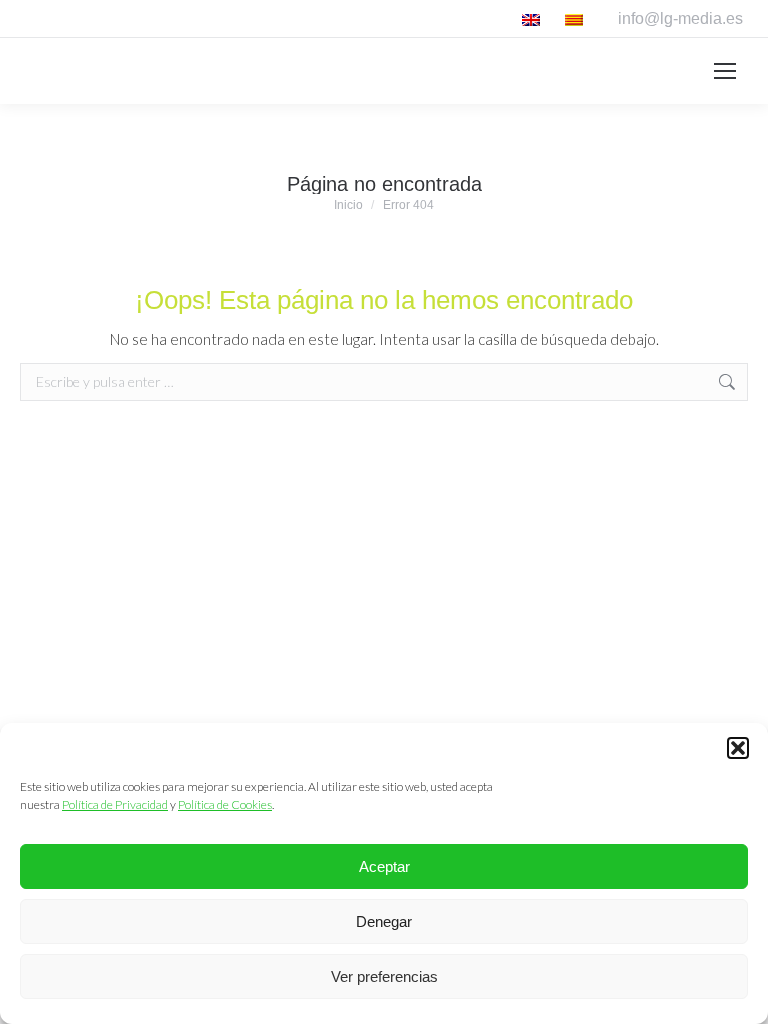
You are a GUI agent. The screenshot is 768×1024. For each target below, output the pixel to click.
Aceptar (384, 866)
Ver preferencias (384, 976)
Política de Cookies (225, 804)
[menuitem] (533, 19)
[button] (738, 748)
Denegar (384, 921)
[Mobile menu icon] (725, 71)
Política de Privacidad (115, 804)
